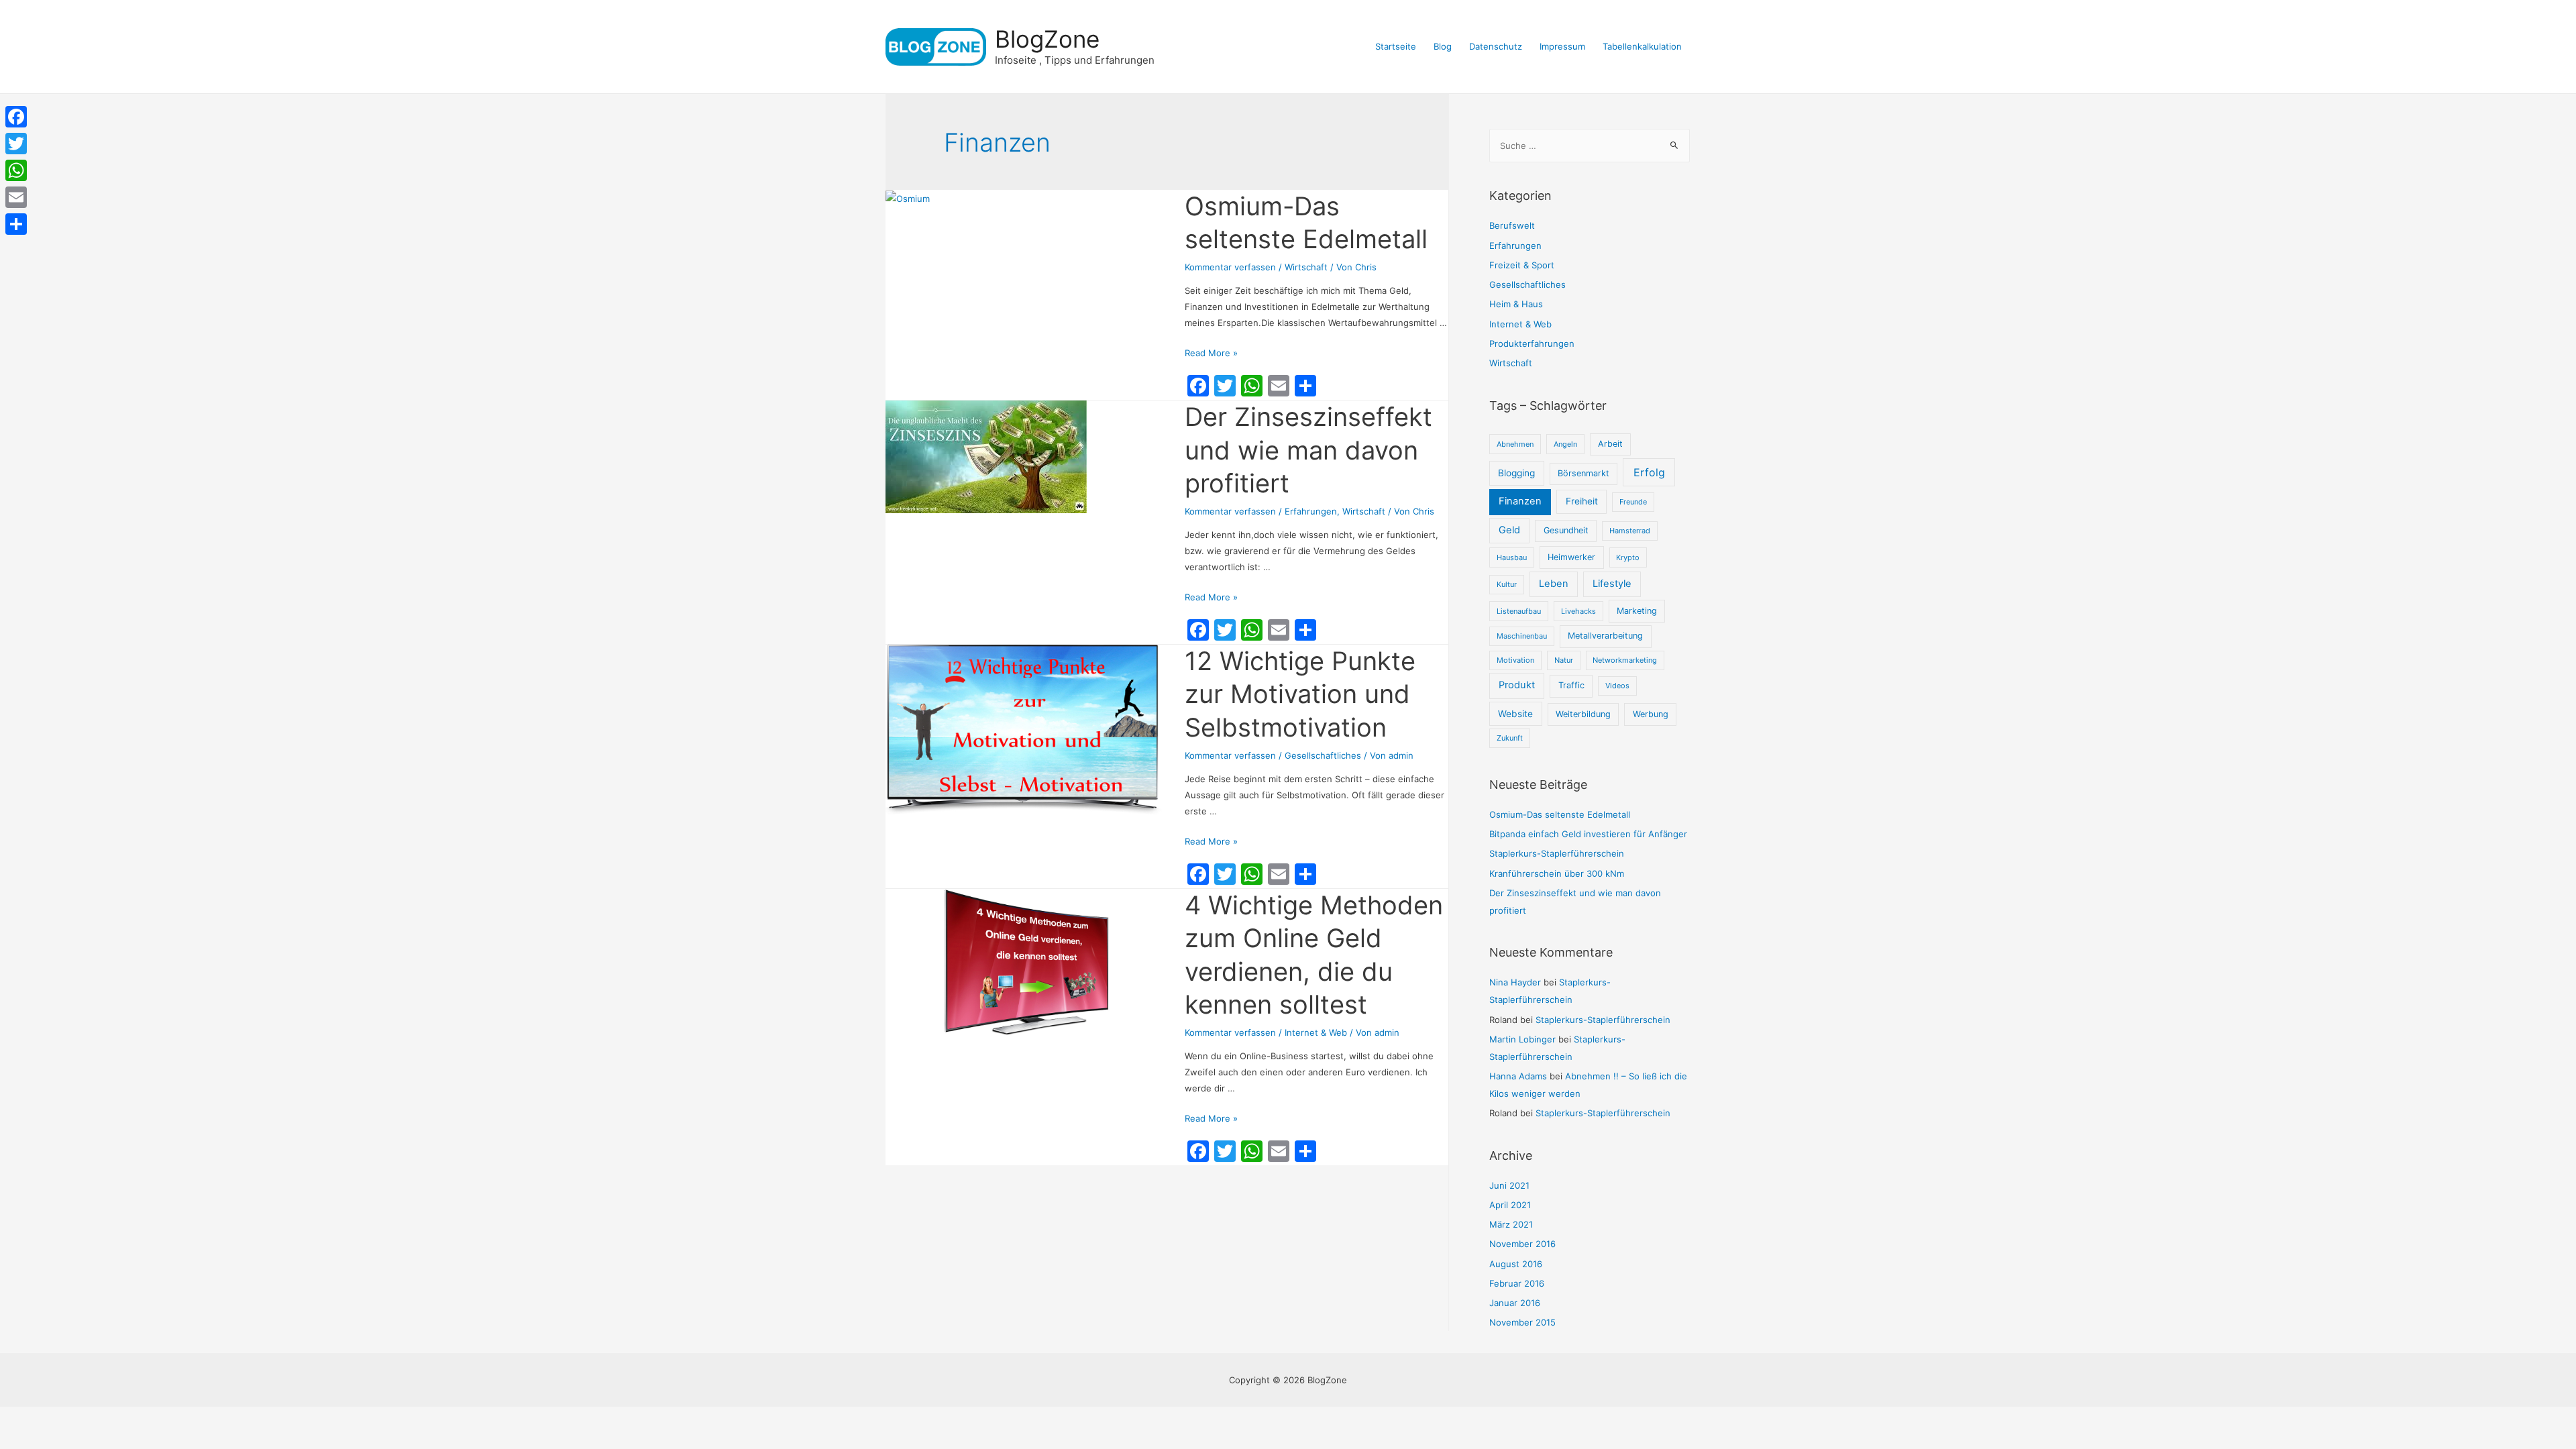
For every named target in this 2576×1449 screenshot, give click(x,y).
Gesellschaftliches (1323, 755)
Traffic (1571, 685)
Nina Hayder (1515, 982)
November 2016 (1522, 1244)
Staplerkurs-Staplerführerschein (1557, 853)
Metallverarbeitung (1605, 636)
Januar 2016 (1515, 1303)
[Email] (16, 197)
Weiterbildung (1583, 714)
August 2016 (1516, 1264)
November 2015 (1522, 1322)
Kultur (1507, 584)
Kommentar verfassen (1230, 267)
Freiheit (1582, 501)
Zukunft (1510, 738)
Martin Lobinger (1522, 1039)
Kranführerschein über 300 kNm (1557, 873)
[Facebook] (16, 117)
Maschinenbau (1522, 636)
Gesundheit (1566, 530)
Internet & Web (1316, 1032)
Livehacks (1578, 611)
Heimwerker (1571, 557)
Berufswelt (1512, 225)
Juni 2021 (1509, 1185)
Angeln (1565, 444)
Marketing (1637, 611)
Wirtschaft (1306, 267)
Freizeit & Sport (1522, 265)
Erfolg (1649, 472)
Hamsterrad (1630, 531)
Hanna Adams (1518, 1076)
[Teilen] (16, 224)
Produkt (1517, 685)
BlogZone (1047, 39)
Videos (1617, 686)
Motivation (1515, 660)
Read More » (1211, 353)
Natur (1564, 660)
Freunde (1633, 502)
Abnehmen (1515, 444)
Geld (1509, 530)
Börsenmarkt (1584, 473)
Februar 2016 (1517, 1283)
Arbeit (1610, 444)
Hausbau (1512, 557)
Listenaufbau (1519, 611)
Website (1515, 714)
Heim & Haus (1516, 304)
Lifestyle (1612, 584)
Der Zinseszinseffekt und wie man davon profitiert (1308, 450)
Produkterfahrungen (1532, 343)
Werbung (1651, 714)
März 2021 (1511, 1224)
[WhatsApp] (16, 170)
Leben (1554, 584)
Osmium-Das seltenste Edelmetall (1560, 814)
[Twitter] (16, 144)
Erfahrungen (1311, 511)
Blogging (1516, 473)
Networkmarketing (1625, 660)
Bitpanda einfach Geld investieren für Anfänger (1588, 834)
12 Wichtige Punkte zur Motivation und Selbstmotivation (1300, 694)
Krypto (1628, 557)
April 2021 (1510, 1205)
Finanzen (1520, 501)
